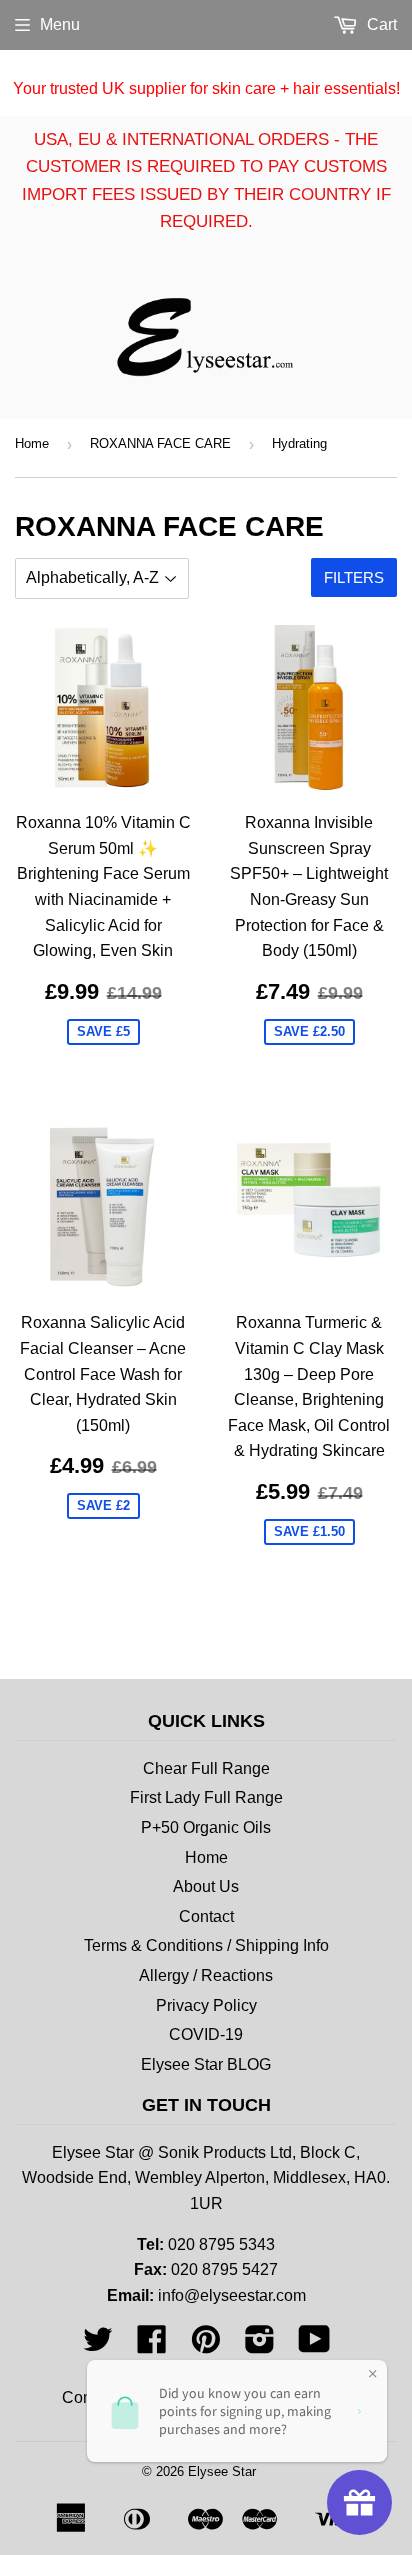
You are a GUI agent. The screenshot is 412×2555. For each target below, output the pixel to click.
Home (32, 443)
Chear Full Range (206, 1768)
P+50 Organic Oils (206, 1827)
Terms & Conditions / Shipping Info (206, 1945)
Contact (206, 1916)
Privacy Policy (206, 2005)
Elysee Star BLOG (206, 2064)
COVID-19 (206, 2034)
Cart (380, 24)
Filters (354, 577)
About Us (206, 1886)
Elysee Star (222, 2471)
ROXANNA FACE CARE (160, 443)
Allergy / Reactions (206, 1975)
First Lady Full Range (206, 1797)
